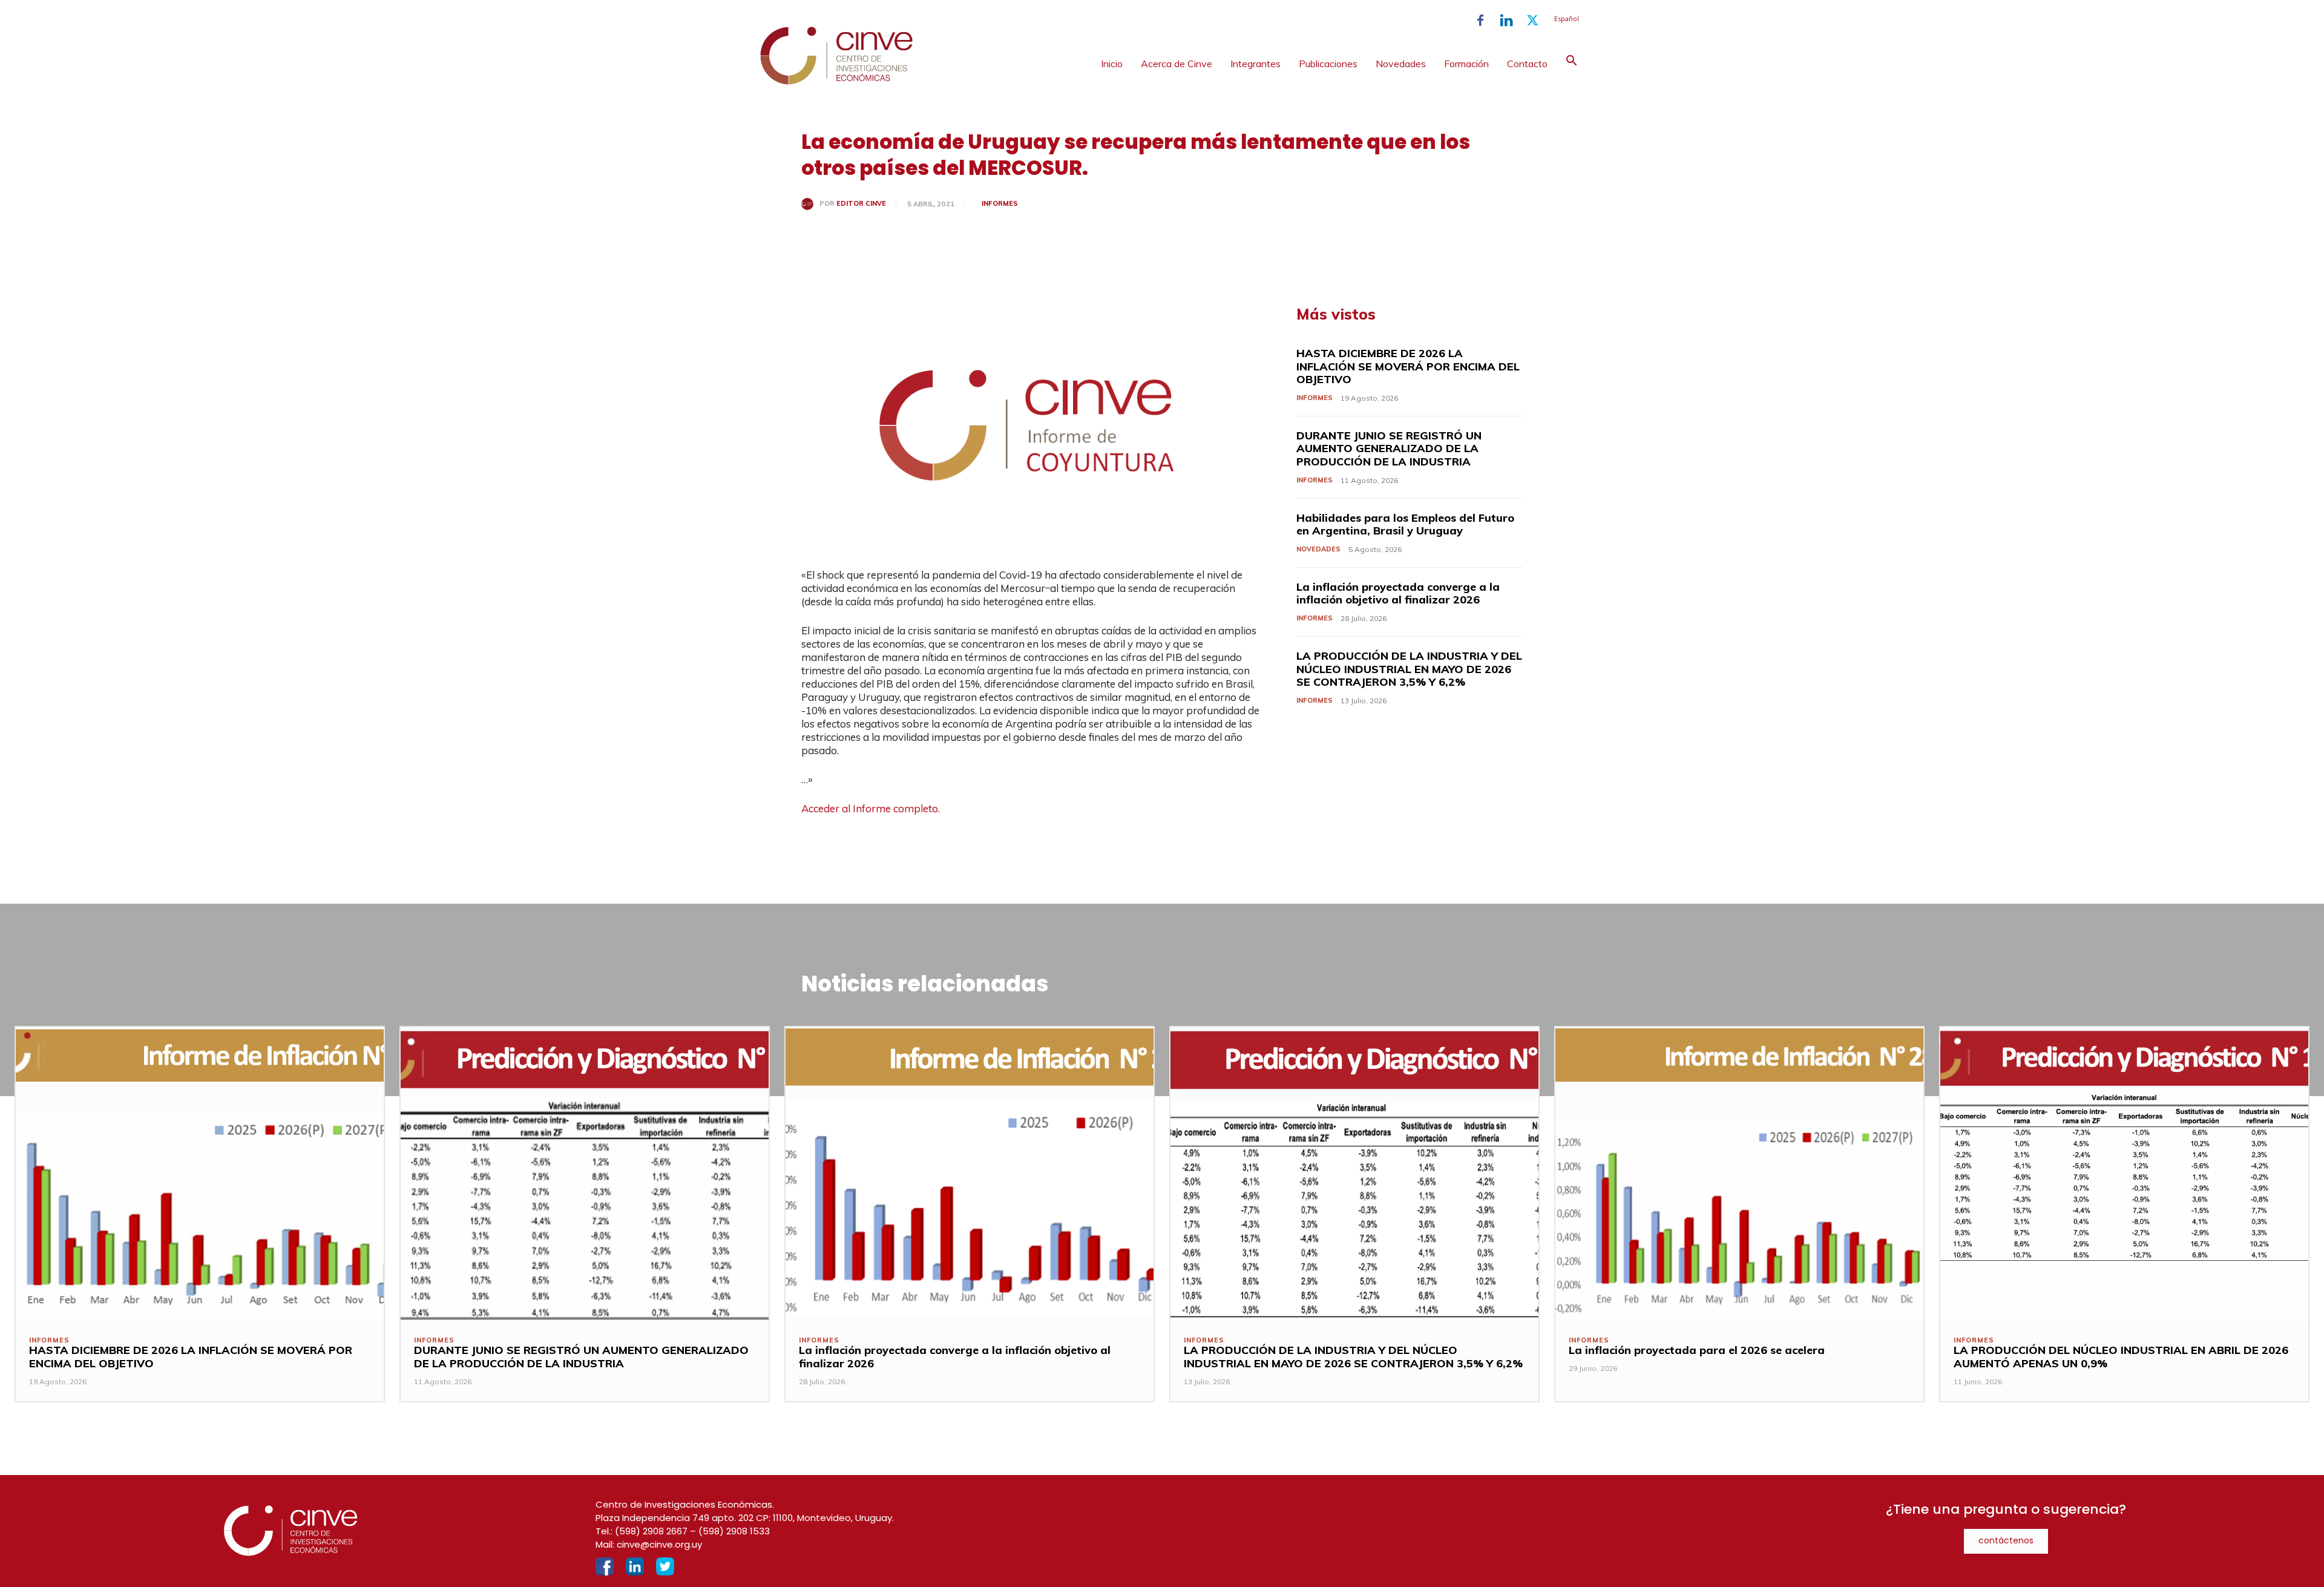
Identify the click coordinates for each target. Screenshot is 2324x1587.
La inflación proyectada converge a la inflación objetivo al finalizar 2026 (1398, 593)
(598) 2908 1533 (734, 1531)
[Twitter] (1532, 21)
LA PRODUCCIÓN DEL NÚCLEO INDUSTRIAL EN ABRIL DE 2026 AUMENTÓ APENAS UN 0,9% (2121, 1357)
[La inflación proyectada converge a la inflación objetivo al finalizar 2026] (970, 1174)
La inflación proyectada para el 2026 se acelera (1697, 1350)
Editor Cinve (861, 204)
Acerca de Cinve (1177, 64)
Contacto (1527, 64)
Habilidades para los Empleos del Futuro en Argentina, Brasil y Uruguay (1405, 524)
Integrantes (1256, 64)
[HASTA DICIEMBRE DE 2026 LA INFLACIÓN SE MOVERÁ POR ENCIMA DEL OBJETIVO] (200, 1174)
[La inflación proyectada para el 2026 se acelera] (1739, 1174)
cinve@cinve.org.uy (659, 1544)
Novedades (1401, 64)
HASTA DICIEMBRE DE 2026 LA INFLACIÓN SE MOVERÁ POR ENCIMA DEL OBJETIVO (1408, 366)
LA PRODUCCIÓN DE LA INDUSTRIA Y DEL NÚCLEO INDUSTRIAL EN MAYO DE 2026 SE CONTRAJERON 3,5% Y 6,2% (1409, 669)
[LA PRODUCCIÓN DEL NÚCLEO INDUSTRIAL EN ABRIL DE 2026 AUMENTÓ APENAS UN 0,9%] (2124, 1174)
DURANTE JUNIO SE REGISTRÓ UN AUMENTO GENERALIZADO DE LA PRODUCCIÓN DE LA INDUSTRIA (1389, 448)
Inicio (1112, 64)
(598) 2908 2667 (651, 1531)
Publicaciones (1328, 64)
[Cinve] (836, 82)
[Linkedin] (1506, 21)
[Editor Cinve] (810, 204)
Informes (1000, 203)
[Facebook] (1480, 21)
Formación (1466, 64)
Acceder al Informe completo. (871, 808)
